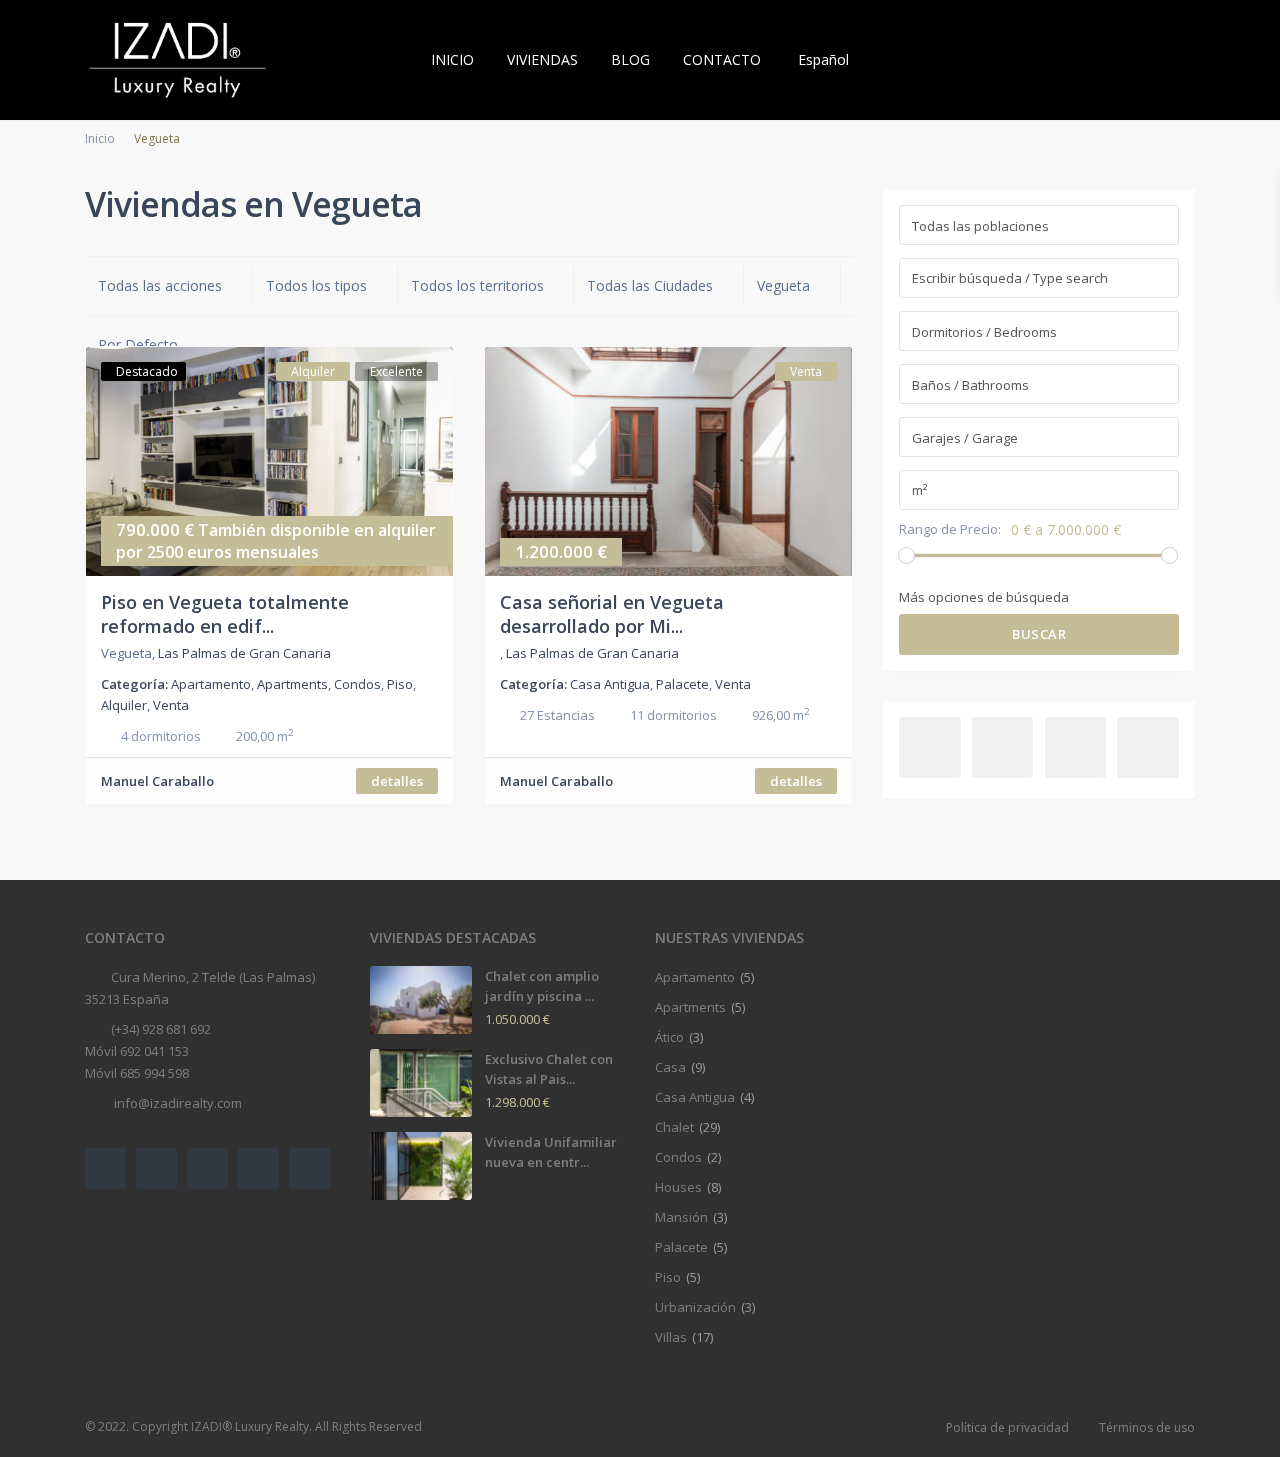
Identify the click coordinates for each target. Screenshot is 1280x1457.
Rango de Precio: (950, 529)
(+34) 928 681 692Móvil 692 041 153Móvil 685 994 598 (148, 1051)
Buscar (1039, 634)
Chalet (674, 1127)
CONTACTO (722, 59)
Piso (400, 684)
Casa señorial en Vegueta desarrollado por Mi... (612, 613)
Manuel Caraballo (157, 781)
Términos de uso (1147, 1427)
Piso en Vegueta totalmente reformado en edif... (225, 613)
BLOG (630, 59)
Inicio (100, 138)
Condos (357, 684)
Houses (678, 1187)
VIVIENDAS (542, 59)
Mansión (681, 1217)
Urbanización (695, 1307)
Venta (171, 705)
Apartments (292, 684)
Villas (671, 1337)
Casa (670, 1067)
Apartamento (211, 684)
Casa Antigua (610, 684)
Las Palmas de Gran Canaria (244, 653)
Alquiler (124, 705)
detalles (397, 781)
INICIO (452, 59)
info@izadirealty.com (176, 1103)
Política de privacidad (1007, 1427)
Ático (669, 1037)
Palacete (682, 684)
